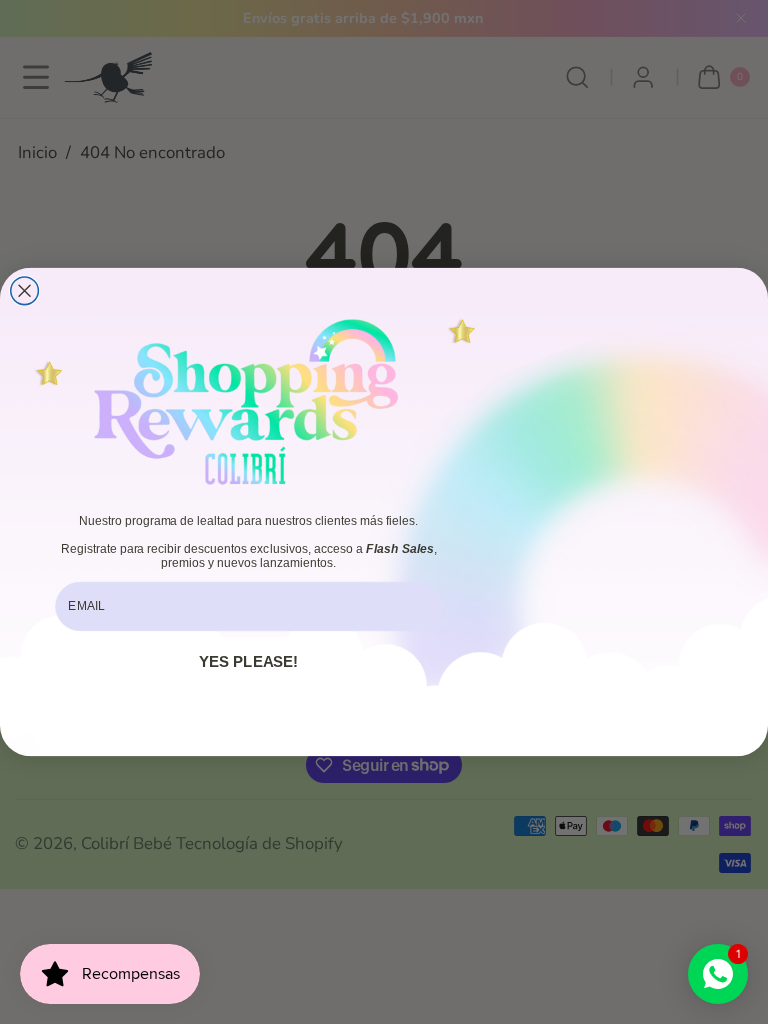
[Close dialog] (25, 291)
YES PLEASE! (249, 661)
